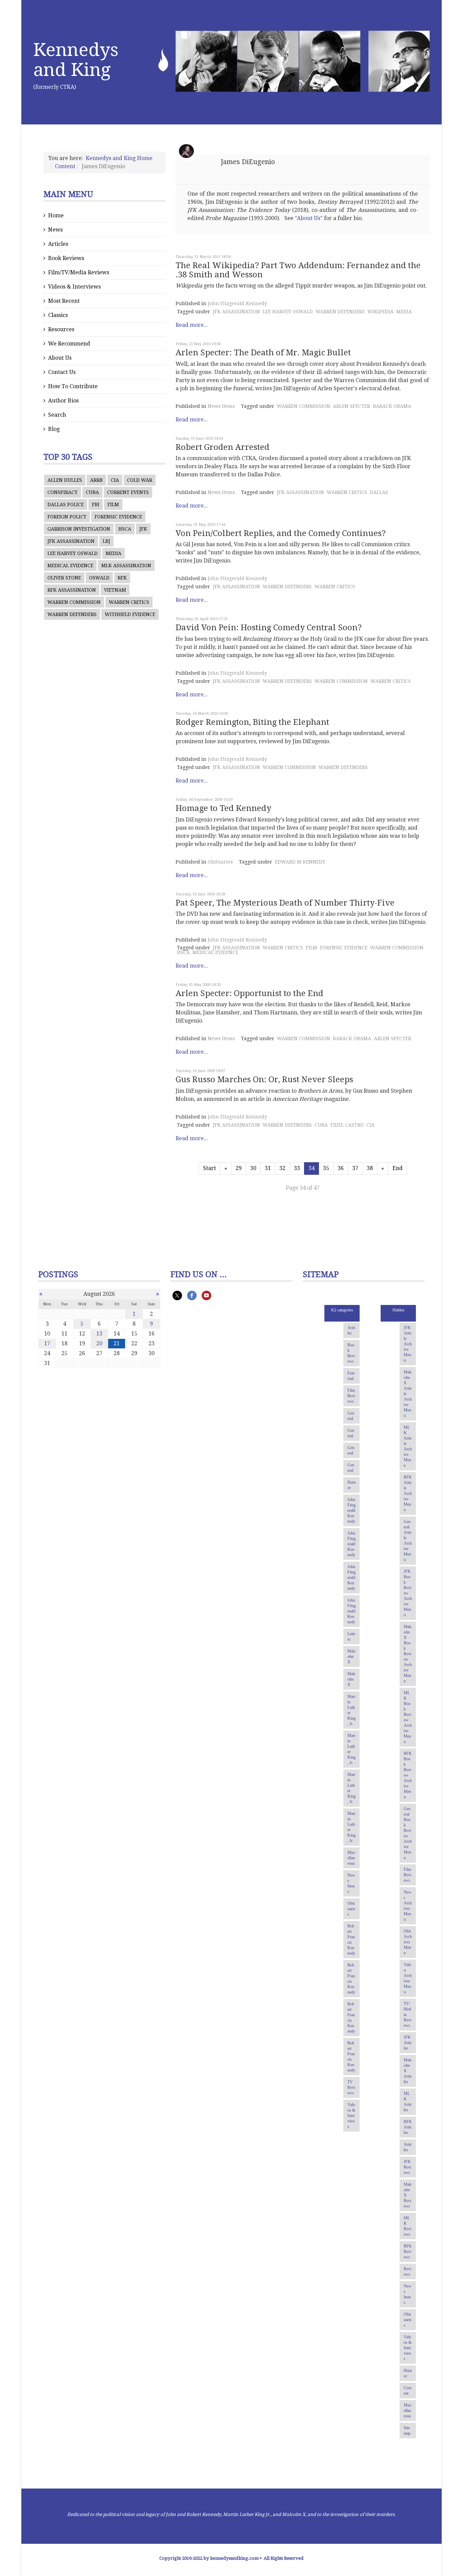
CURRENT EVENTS (128, 492)
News (55, 230)
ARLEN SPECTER (351, 406)
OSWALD (99, 578)
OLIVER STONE (64, 578)
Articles (58, 244)
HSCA (125, 529)
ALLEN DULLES (65, 480)
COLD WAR (140, 480)
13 (99, 1334)
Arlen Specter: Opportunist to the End (249, 993)
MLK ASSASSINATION (126, 566)
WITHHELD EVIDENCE (130, 614)
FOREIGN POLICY (67, 517)
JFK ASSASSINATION (71, 541)
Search (57, 415)
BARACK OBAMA (392, 406)
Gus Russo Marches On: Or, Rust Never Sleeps (264, 1079)
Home (56, 215)
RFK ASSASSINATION (72, 590)
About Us (60, 358)
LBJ (106, 541)
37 (355, 1168)
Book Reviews (66, 258)
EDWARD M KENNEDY (300, 862)
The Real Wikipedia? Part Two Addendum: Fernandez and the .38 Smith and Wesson (298, 270)
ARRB (96, 480)
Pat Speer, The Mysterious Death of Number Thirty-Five (285, 903)
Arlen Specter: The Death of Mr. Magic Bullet (263, 353)
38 (370, 1168)
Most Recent (64, 301)
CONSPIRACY (63, 492)
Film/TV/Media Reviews (79, 272)
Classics (58, 315)
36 (341, 1168)
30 (253, 1168)
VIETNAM (115, 590)
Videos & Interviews (74, 287)
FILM (113, 504)
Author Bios (63, 401)
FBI (96, 504)
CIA (115, 480)
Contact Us (62, 372)
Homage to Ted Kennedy (223, 808)
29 (239, 1168)
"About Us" (309, 218)
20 (99, 1343)
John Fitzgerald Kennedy (237, 303)
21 (117, 1343)
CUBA (92, 492)
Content (65, 166)
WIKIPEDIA (380, 312)
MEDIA (114, 553)
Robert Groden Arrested (223, 447)
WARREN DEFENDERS (72, 614)
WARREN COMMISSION (74, 602)
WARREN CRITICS (129, 602)
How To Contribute (73, 386)
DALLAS (379, 492)
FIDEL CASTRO (347, 1125)
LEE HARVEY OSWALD (73, 553)
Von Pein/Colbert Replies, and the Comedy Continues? (281, 533)
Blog (54, 429)
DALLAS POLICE (66, 504)
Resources (61, 329)
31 (268, 1168)
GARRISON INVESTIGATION (79, 529)
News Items (221, 406)
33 (297, 1168)
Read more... (192, 325)
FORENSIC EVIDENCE (118, 517)
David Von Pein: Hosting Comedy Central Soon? (269, 628)
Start (209, 1168)
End (398, 1168)
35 (326, 1168)
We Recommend (69, 344)
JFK (143, 529)
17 (47, 1343)
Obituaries (220, 862)
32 (282, 1168)
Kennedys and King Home (119, 158)
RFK (122, 578)
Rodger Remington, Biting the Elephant (252, 722)
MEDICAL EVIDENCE (70, 566)
